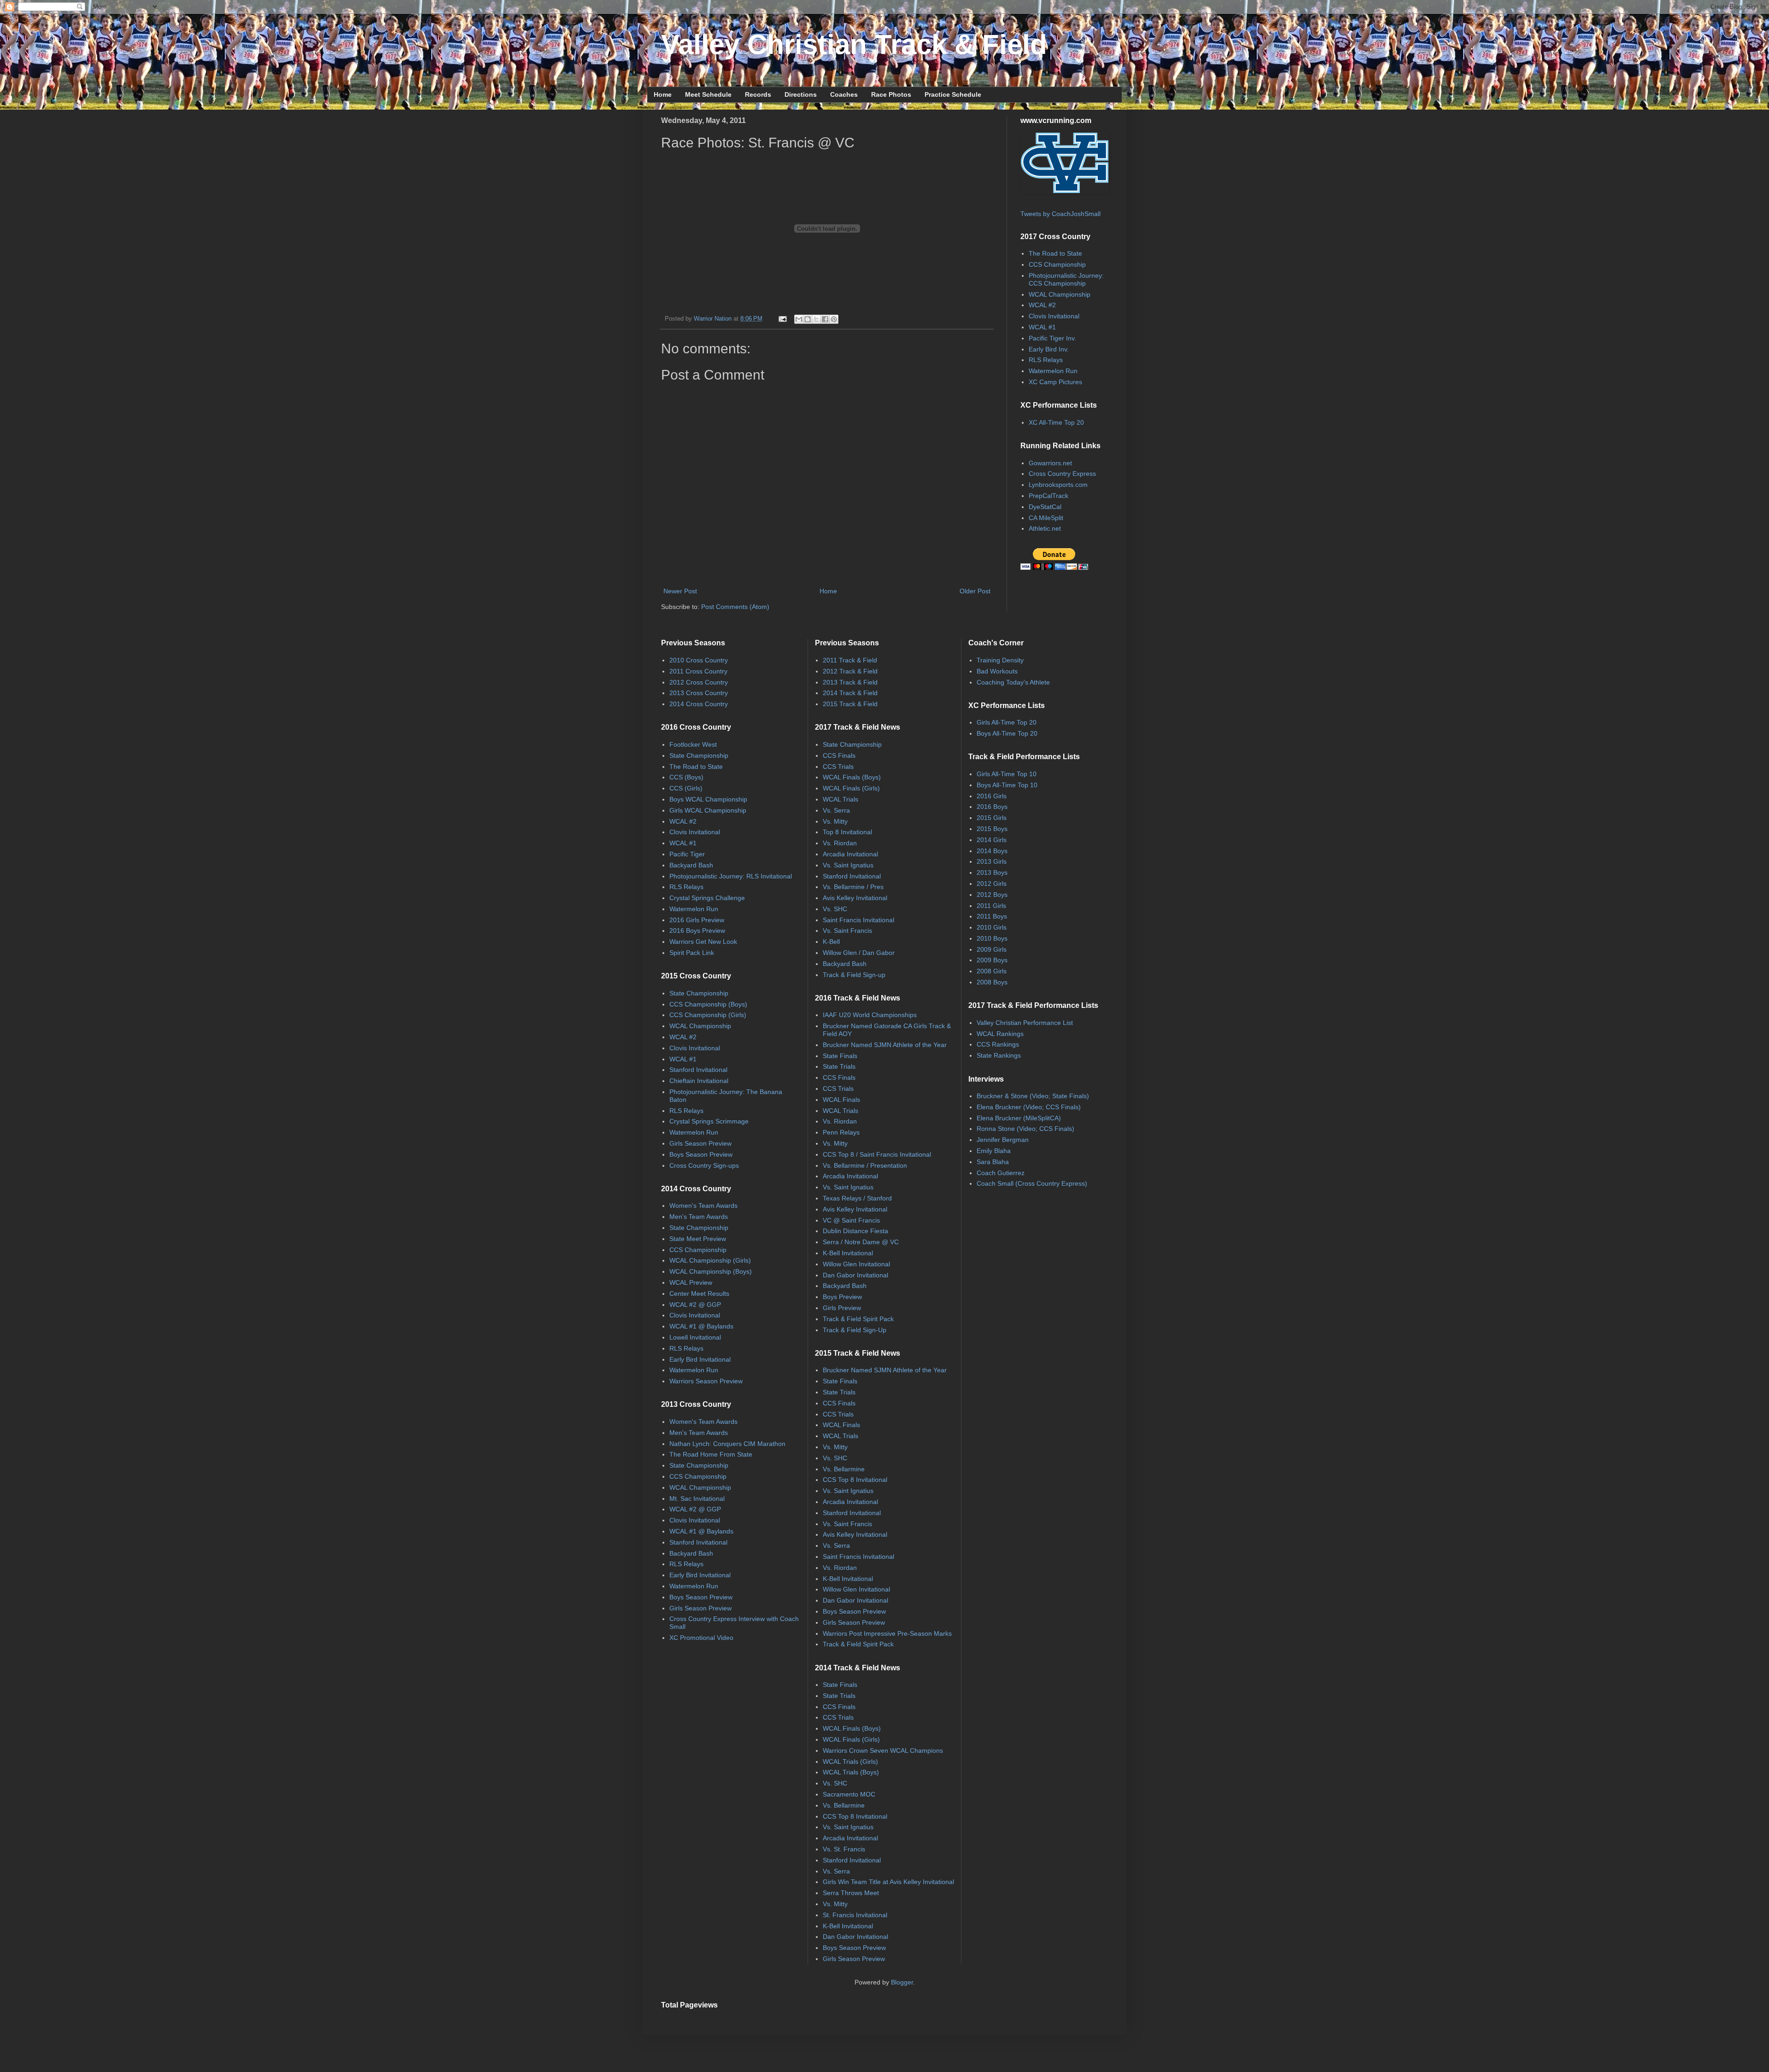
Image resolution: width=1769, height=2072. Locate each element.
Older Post (975, 591)
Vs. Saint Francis (847, 931)
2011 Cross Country (698, 671)
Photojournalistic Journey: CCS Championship (1066, 279)
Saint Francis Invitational (858, 920)
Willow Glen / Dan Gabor (859, 953)
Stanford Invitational (698, 1070)
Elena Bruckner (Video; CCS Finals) (1029, 1107)
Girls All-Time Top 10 (1007, 774)
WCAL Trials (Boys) (851, 1772)
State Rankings (999, 1055)
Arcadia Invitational (850, 854)
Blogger (902, 1982)
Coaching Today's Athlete (1013, 682)
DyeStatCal (1045, 507)
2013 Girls (992, 861)
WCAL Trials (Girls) (850, 1762)
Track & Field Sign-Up (855, 1330)
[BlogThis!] (808, 319)
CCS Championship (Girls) (708, 1015)
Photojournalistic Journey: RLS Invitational (731, 876)
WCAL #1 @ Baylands (701, 1326)
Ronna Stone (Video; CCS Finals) (1025, 1129)
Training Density (1000, 660)
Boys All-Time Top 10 (1007, 785)
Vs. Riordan (840, 843)
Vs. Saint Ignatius (848, 865)
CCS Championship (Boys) (708, 1004)
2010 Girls (992, 927)
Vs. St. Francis (844, 1849)
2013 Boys (992, 872)
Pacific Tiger (687, 854)
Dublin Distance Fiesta (855, 1231)
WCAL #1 (1042, 327)
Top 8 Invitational (847, 832)
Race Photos (891, 94)
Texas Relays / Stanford (857, 1198)
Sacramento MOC (849, 1794)
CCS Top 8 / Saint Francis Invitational (877, 1154)
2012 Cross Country (699, 682)
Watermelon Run (1053, 371)
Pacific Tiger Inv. (1052, 338)
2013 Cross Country (699, 693)
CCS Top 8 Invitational (855, 1480)
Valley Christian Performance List (1025, 1023)
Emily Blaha (994, 1151)
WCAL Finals (841, 1100)
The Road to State (1055, 253)
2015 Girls (992, 818)
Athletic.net (1045, 528)
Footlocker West (693, 744)
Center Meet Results (699, 1294)
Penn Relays (841, 1132)
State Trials (839, 1066)
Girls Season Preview (700, 1143)
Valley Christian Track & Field (854, 44)
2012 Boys (992, 895)
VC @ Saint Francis (851, 1220)
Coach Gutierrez (1001, 1173)
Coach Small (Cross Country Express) (1032, 1183)
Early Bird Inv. (1049, 349)
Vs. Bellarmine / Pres (853, 887)
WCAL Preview (691, 1282)
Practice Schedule (953, 94)
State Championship (699, 755)
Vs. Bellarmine (844, 1469)
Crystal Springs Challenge (707, 898)
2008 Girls (992, 971)
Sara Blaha (993, 1162)
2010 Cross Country (699, 660)
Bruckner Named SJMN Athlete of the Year (885, 1045)
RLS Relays (1046, 360)
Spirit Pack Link (692, 953)
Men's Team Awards (699, 1217)
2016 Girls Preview (697, 920)
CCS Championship (1057, 264)
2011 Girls (991, 906)
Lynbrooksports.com (1058, 485)
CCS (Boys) (686, 777)
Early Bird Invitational (700, 1359)
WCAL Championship (1060, 294)
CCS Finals (839, 755)
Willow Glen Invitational (856, 1264)
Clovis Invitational (1054, 316)
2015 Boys (992, 829)
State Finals (840, 1056)
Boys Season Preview (701, 1154)
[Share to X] (816, 319)
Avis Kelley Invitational (855, 898)
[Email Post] (782, 319)
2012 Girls (992, 884)
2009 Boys (992, 960)
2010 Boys (992, 938)
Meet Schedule (708, 94)
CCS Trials (838, 767)
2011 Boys (992, 916)
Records (758, 94)
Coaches (844, 94)
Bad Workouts (997, 671)
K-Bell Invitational (848, 1253)
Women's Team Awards (703, 1206)
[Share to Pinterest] (834, 319)
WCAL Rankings (1000, 1034)
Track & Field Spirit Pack (858, 1319)
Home (663, 94)
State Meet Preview (698, 1239)
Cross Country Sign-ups (704, 1165)
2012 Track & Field (850, 671)
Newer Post (680, 591)
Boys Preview (842, 1297)
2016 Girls (992, 796)
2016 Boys (992, 807)
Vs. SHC (835, 909)
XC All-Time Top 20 (1056, 422)
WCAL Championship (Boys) (711, 1271)
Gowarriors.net (1050, 463)
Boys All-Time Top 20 (1007, 733)
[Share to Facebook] (825, 319)
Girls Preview (842, 1308)
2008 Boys (992, 982)
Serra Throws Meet (851, 1893)
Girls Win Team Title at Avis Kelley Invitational (888, 1882)
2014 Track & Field (850, 693)
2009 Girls (992, 949)
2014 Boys (992, 851)
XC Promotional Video (701, 1638)
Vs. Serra (836, 810)
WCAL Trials (841, 799)
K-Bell (831, 942)
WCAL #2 (1042, 305)
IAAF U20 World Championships (870, 1015)
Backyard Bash (691, 865)
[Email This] (799, 319)
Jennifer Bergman (1003, 1140)
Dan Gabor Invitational (855, 1275)
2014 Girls (992, 840)
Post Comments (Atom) (735, 607)
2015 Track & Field (850, 704)
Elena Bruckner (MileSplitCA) (1019, 1118)
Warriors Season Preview (706, 1381)
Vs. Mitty (835, 821)
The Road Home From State (711, 1454)
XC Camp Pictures (1055, 382)
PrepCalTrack (1049, 496)
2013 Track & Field (850, 682)
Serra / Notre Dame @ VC (861, 1242)
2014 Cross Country (699, 704)
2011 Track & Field (850, 660)
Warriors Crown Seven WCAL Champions (883, 1750)
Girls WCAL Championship (708, 810)
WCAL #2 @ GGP (695, 1305)
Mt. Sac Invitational (697, 1498)
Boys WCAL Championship (708, 799)
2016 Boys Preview (697, 931)
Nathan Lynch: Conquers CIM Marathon (727, 1444)
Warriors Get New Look (703, 942)
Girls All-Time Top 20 (1007, 722)
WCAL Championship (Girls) (710, 1260)
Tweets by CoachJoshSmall (1060, 214)
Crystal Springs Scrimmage (709, 1121)
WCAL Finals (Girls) (851, 788)
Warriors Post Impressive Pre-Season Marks (887, 1633)
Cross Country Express (1062, 474)
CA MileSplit (1046, 518)
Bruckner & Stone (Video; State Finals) (1033, 1096)
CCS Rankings (998, 1044)
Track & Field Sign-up (854, 975)
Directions (801, 94)
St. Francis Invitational (855, 1915)
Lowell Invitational (695, 1337)
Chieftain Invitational (699, 1081)
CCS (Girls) (686, 788)
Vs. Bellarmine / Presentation (865, 1165)
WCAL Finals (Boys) (852, 777)
